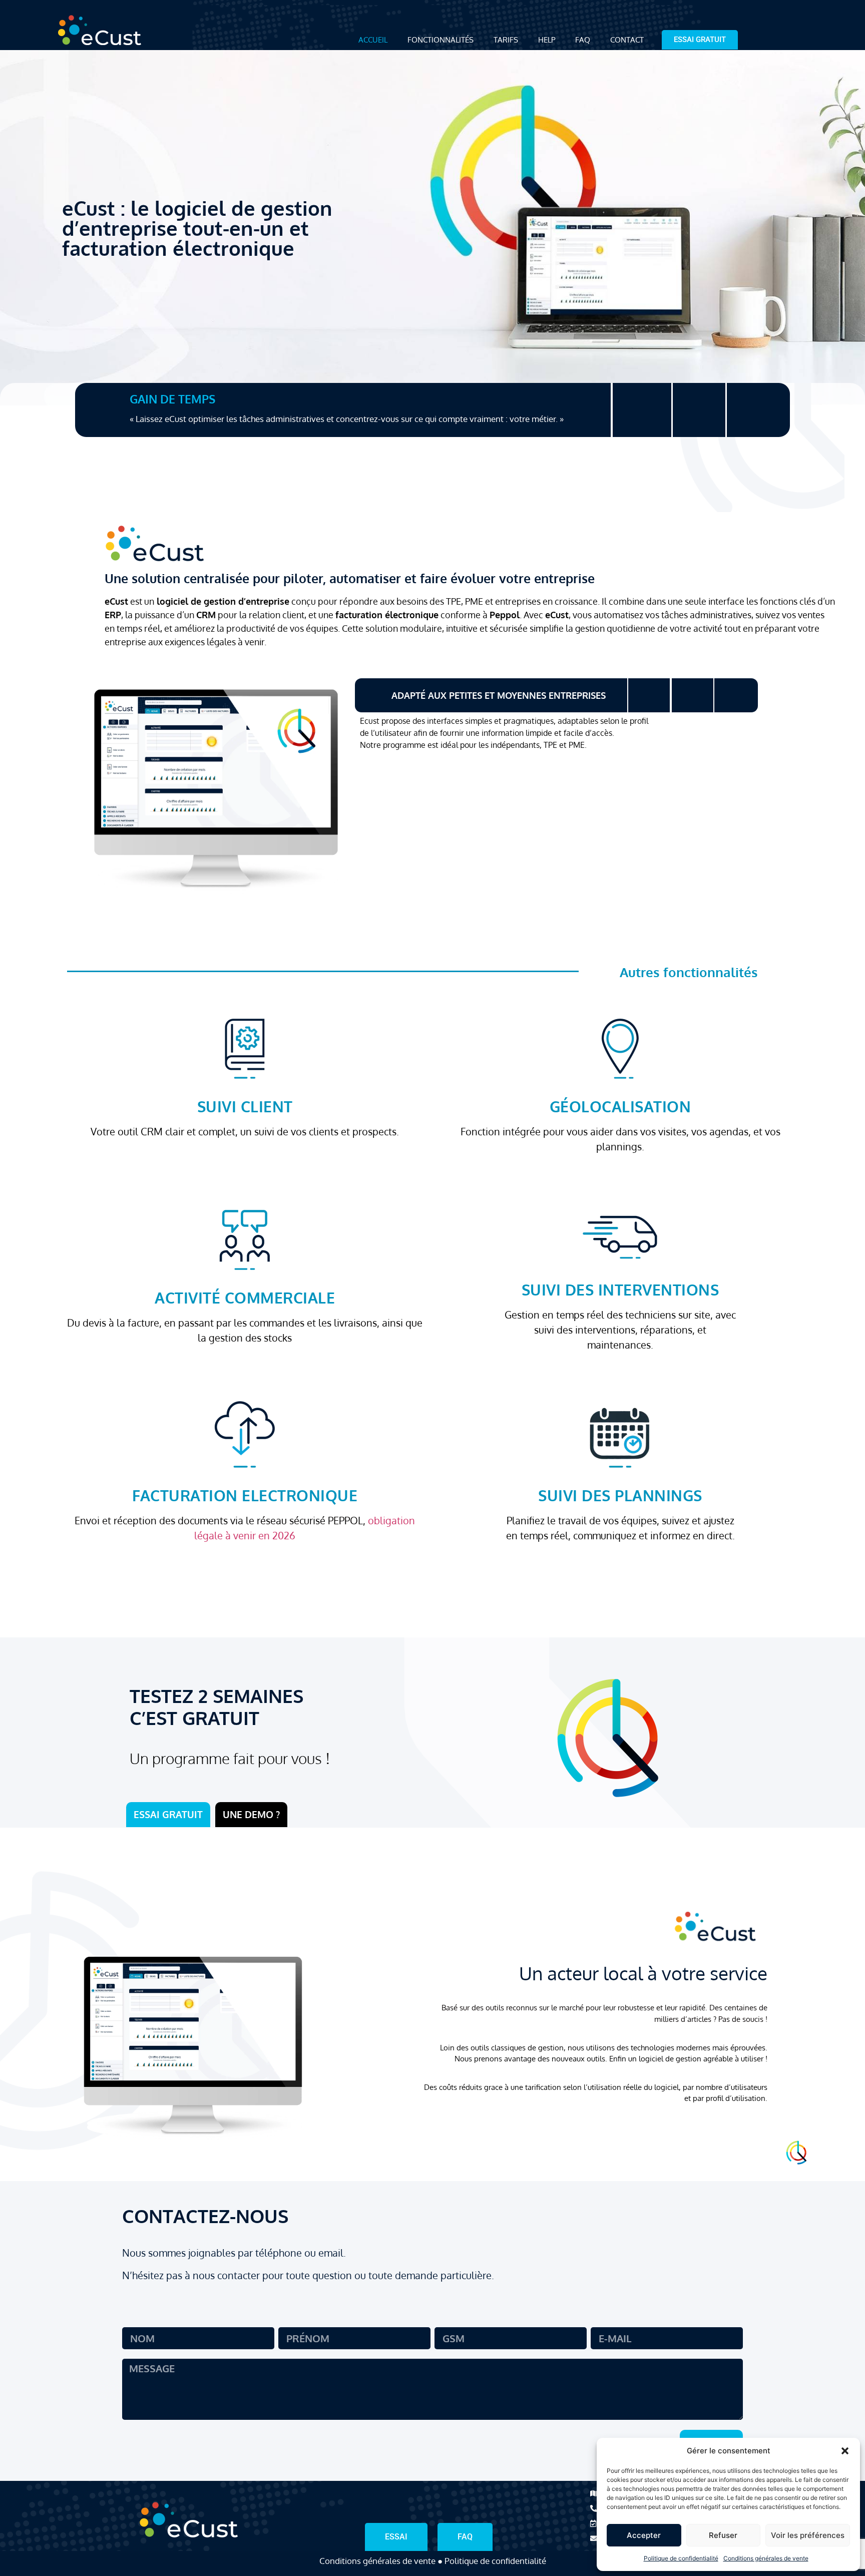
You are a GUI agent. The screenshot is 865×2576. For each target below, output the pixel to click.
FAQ (583, 40)
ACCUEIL (373, 40)
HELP (547, 40)
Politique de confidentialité (681, 2558)
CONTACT (627, 40)
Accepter (644, 2535)
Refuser (723, 2535)
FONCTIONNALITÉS (441, 40)
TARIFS (506, 40)
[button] (845, 2451)
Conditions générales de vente (766, 2558)
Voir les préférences (808, 2535)
